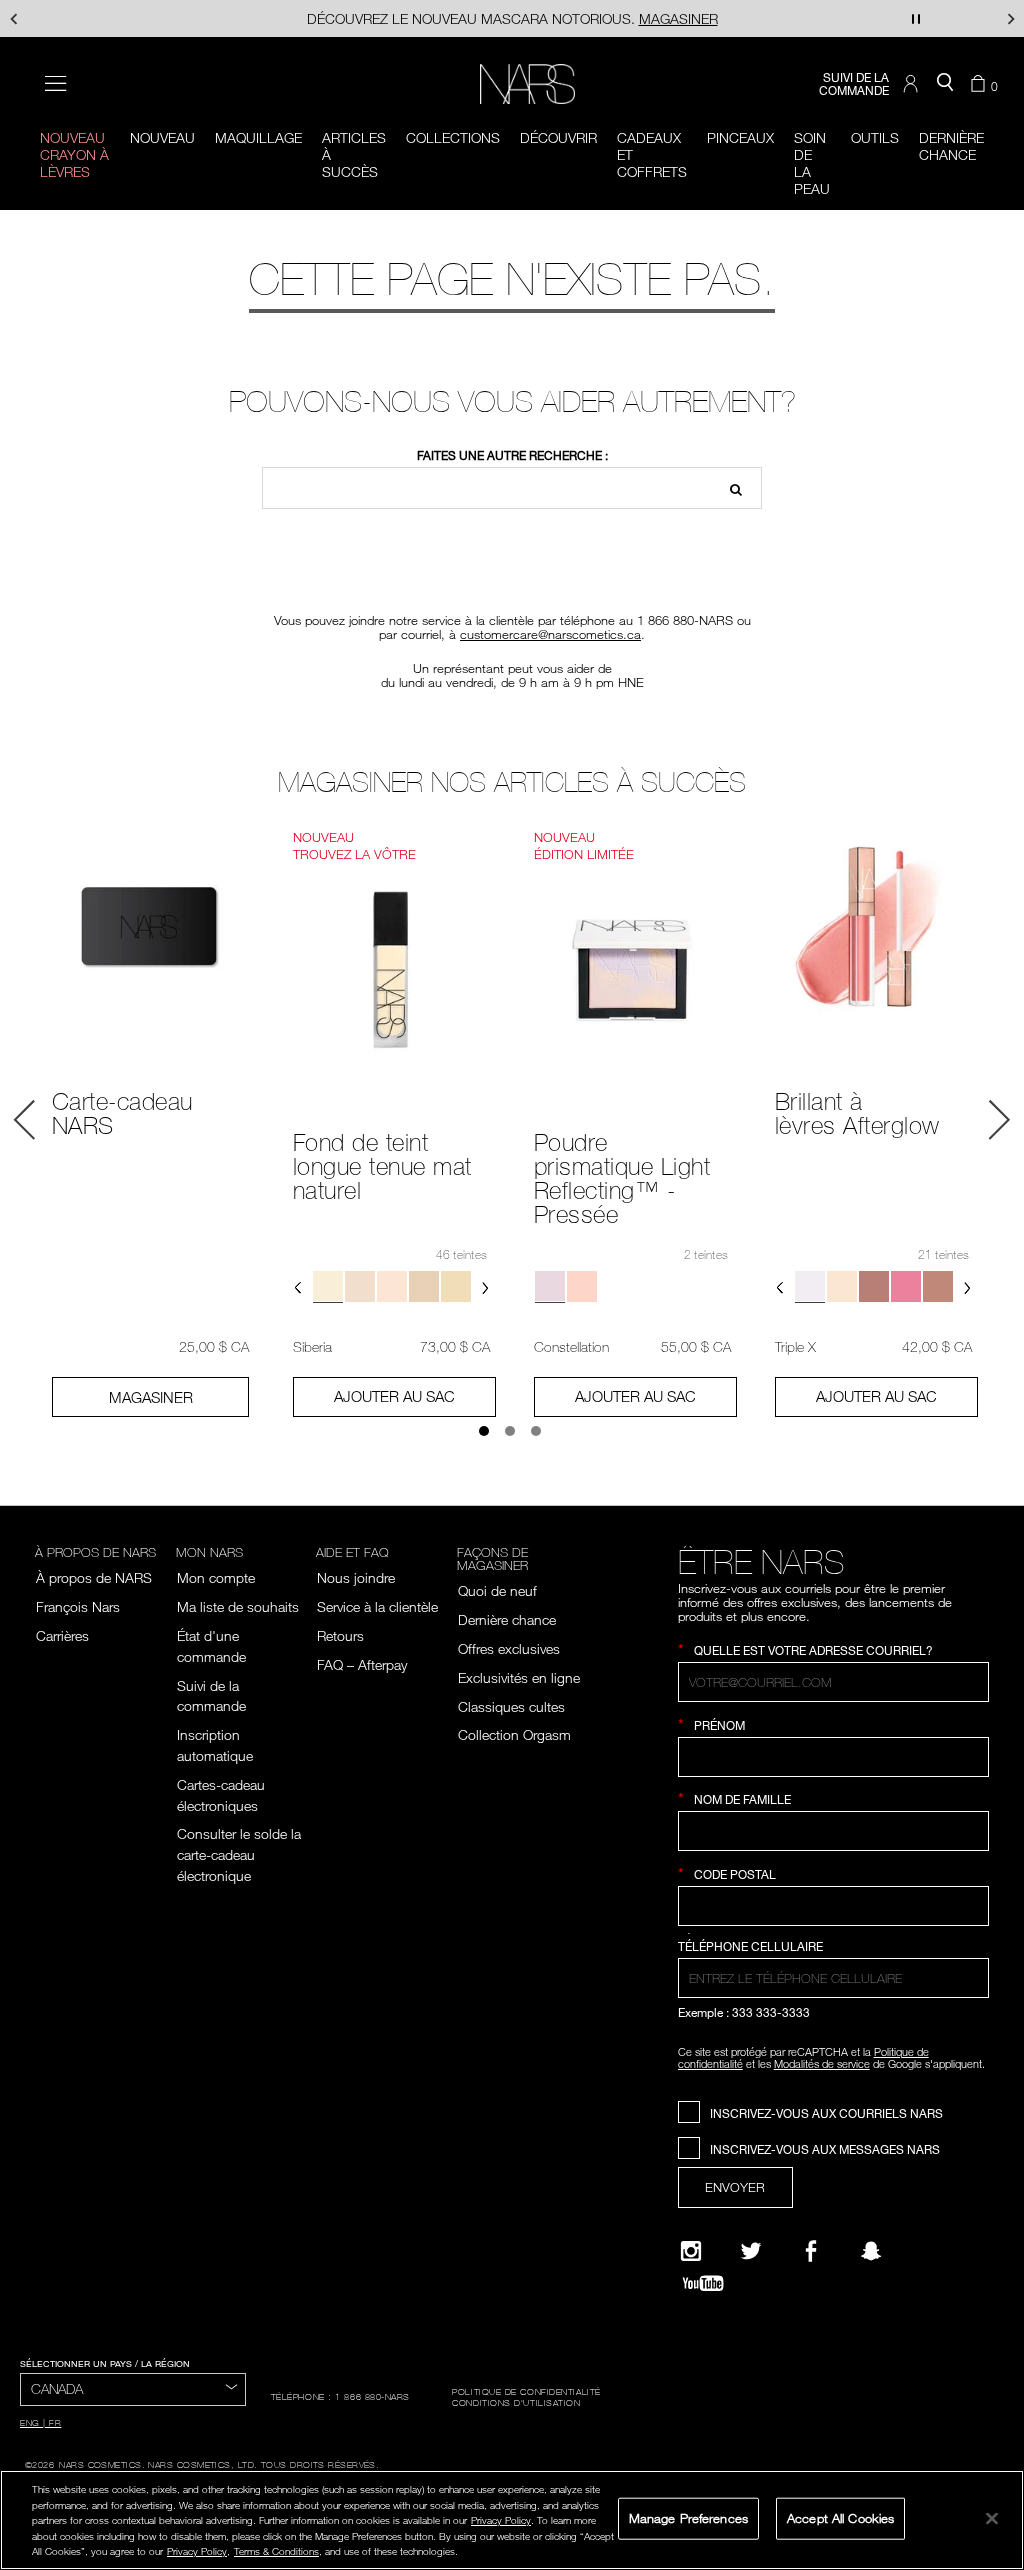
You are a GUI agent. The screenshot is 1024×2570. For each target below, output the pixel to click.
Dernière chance (507, 1619)
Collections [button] (453, 137)
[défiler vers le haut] (992, 2420)
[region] (512, 2520)
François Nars (78, 1606)
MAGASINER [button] (151, 1397)
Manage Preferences (688, 2518)
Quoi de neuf (497, 1590)
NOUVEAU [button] (162, 137)
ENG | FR (40, 2422)
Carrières (62, 1635)
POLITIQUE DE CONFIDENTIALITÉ (526, 2391)
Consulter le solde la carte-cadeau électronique (239, 1854)
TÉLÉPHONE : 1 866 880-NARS (340, 2396)
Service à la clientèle (377, 1606)
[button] (913, 84)
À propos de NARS (94, 1577)
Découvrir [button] (558, 137)
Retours (340, 1635)
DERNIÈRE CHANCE (951, 146)
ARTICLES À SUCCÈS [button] (354, 154)
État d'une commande (211, 1646)
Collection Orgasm (516, 1734)
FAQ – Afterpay (362, 1664)
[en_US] (730, 487)
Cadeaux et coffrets (652, 154)
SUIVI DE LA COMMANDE (854, 84)
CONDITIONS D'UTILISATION (516, 2402)
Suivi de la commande (211, 1696)
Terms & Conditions (276, 2551)
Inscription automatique (215, 1745)
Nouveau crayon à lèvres (74, 154)
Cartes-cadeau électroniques (221, 1795)
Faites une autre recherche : (512, 455)
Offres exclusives (509, 1648)
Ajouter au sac (394, 1396)
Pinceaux (740, 137)
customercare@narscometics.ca (550, 634)
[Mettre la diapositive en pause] (916, 19)
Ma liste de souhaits (238, 1606)
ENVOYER (735, 2187)
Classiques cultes (511, 1706)
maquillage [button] (258, 137)
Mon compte (216, 1577)
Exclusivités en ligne (519, 1677)
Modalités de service (822, 2063)
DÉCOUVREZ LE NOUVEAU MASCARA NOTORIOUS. (512, 18)
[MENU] (55, 83)
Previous (25, 1120)
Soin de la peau (812, 163)
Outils (875, 137)
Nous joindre (356, 1577)
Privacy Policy (501, 2520)
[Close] (992, 2518)
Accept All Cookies (840, 2518)
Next (999, 1120)
